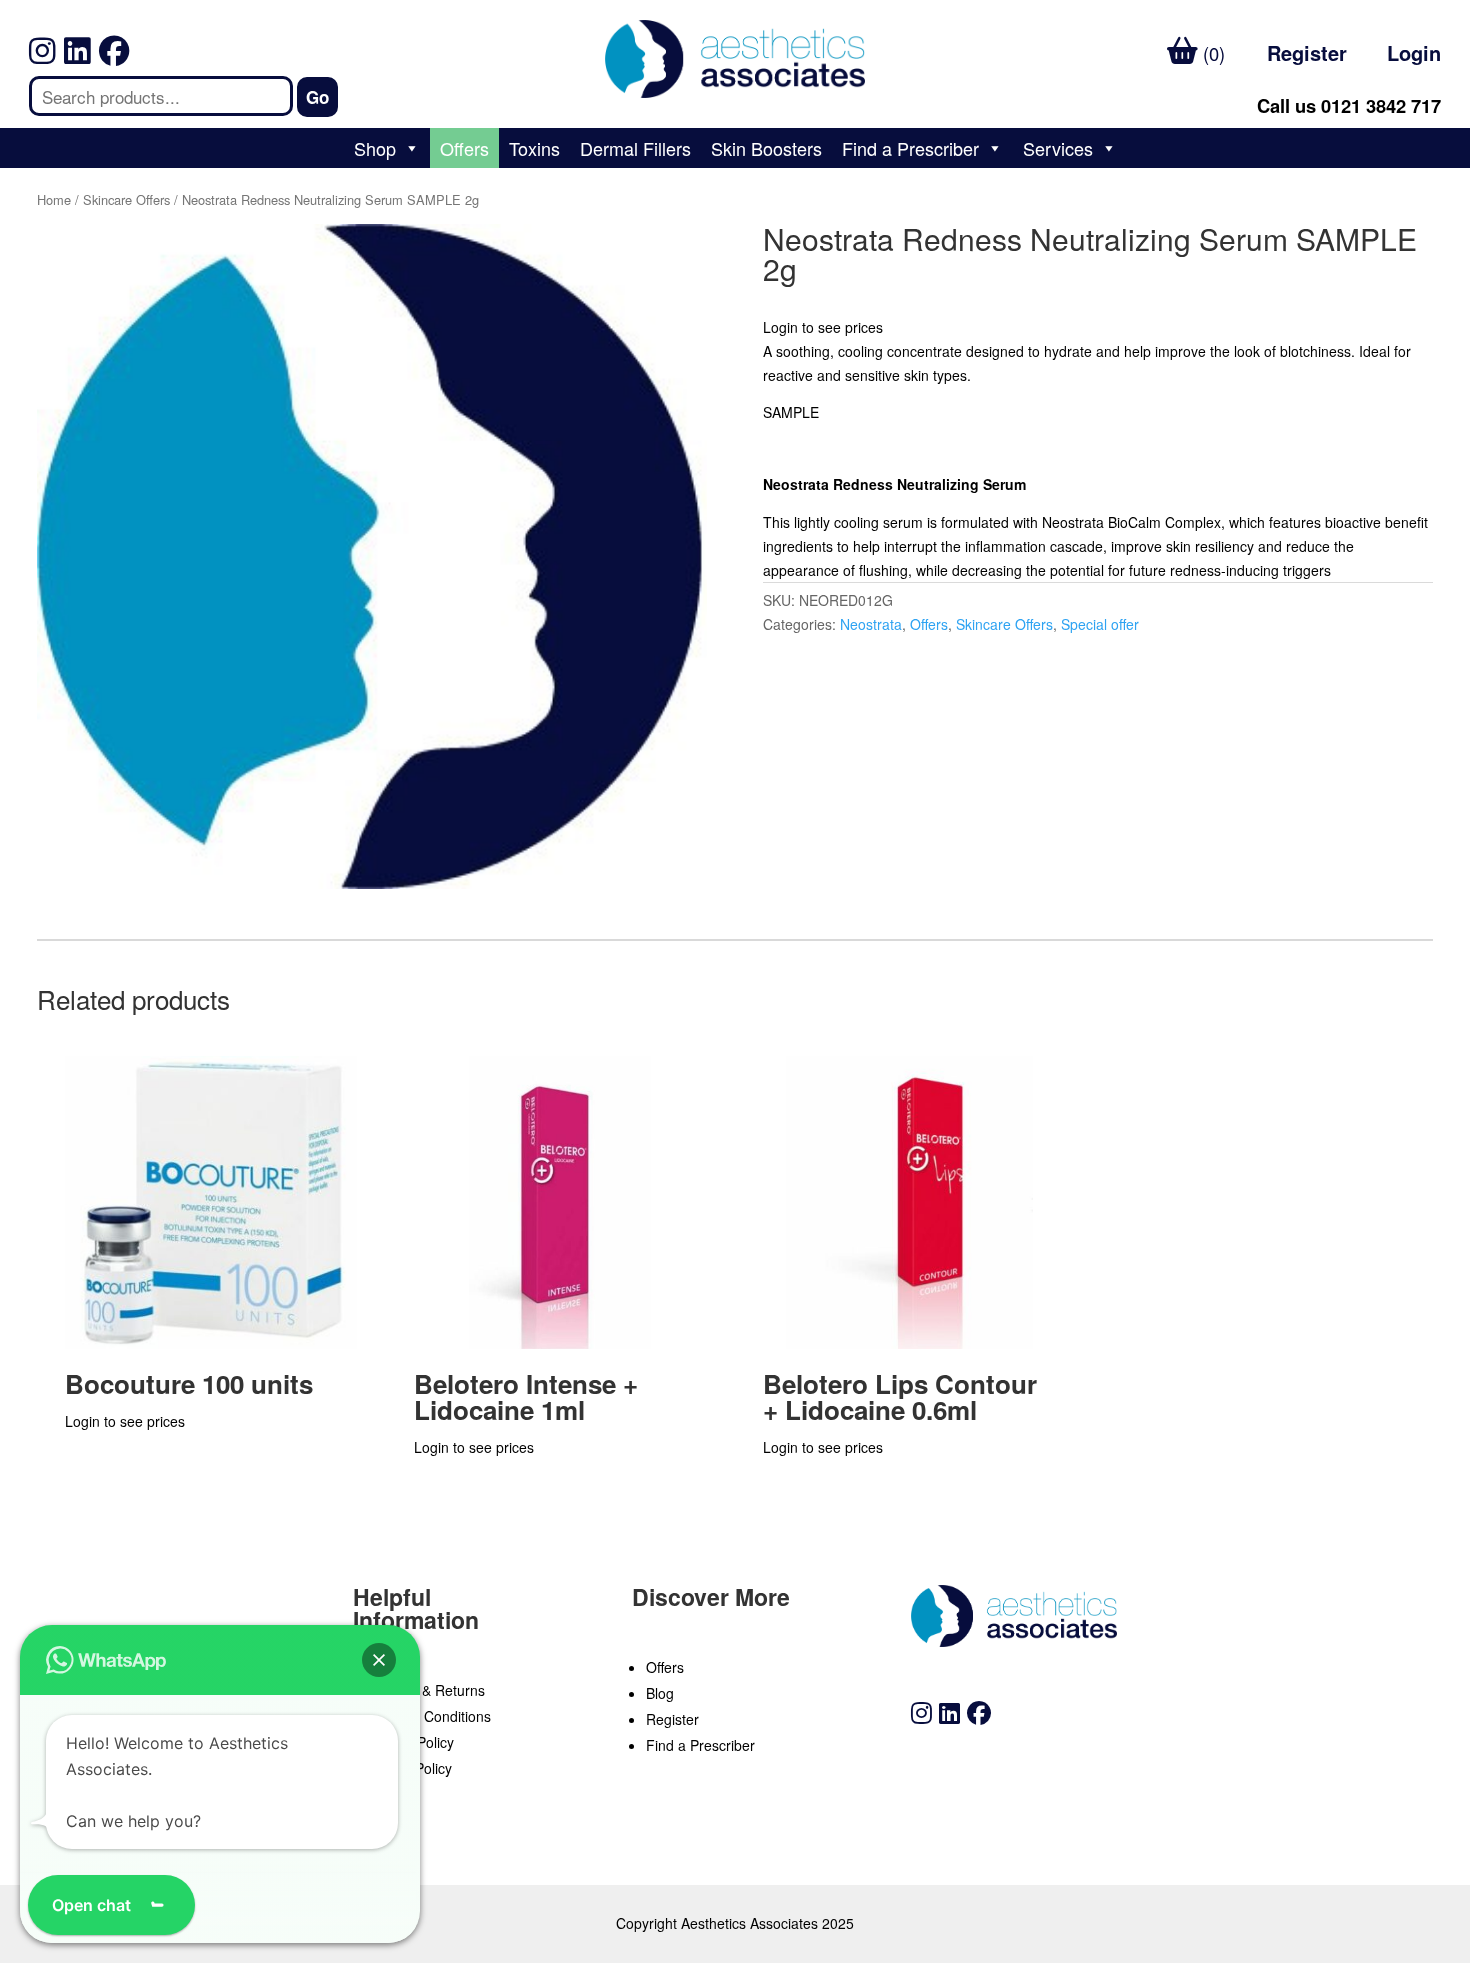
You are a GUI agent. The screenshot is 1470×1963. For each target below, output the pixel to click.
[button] (379, 1660)
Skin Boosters (766, 148)
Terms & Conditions (429, 1716)
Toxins (534, 148)
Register (1307, 52)
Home (54, 199)
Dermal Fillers (635, 148)
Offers (464, 148)
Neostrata (871, 624)
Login (1414, 52)
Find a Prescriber (910, 148)
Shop (375, 148)
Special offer (1100, 624)
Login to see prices (823, 327)
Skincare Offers (126, 199)
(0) (1211, 53)
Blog (660, 1693)
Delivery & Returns (426, 1690)
